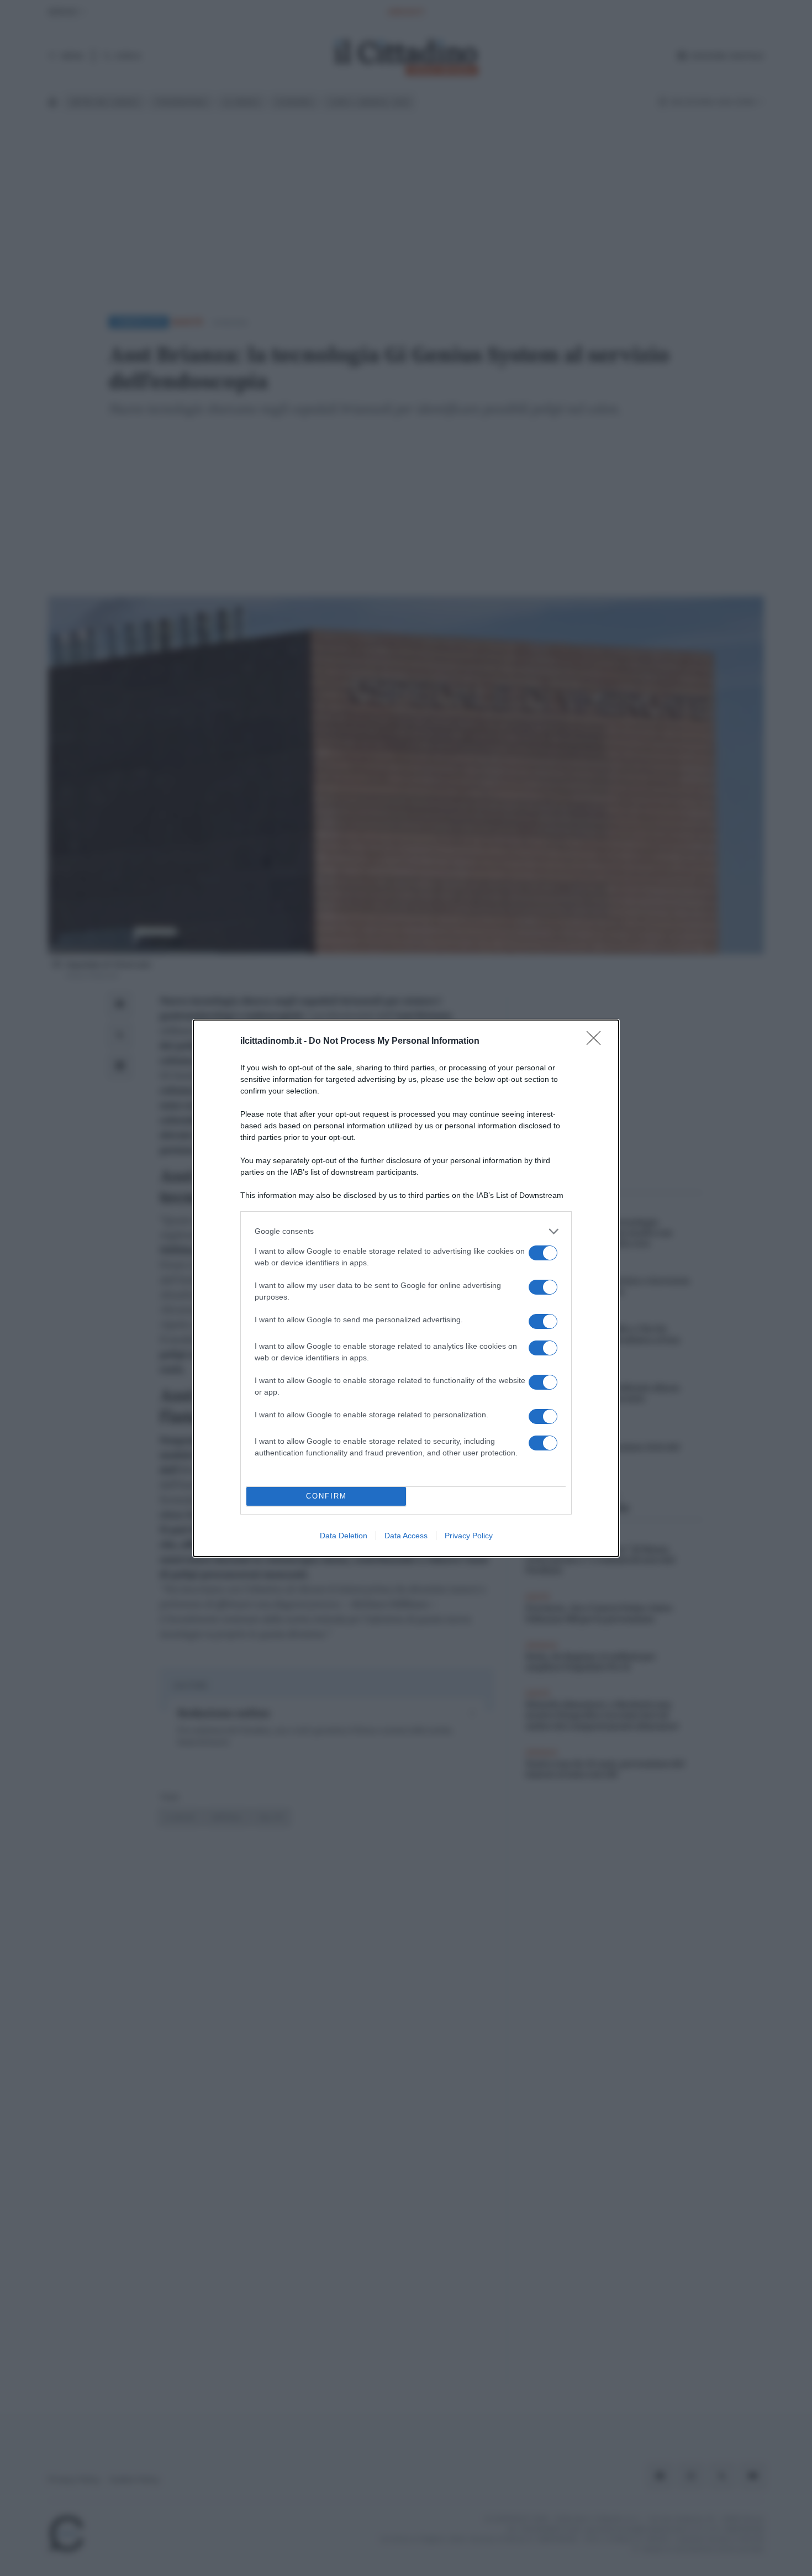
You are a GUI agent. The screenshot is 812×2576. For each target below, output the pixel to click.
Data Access (406, 1536)
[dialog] (406, 1288)
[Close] (597, 1042)
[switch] (543, 1253)
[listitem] (406, 1231)
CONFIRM (326, 1496)
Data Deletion (344, 1536)
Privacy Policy (469, 1536)
